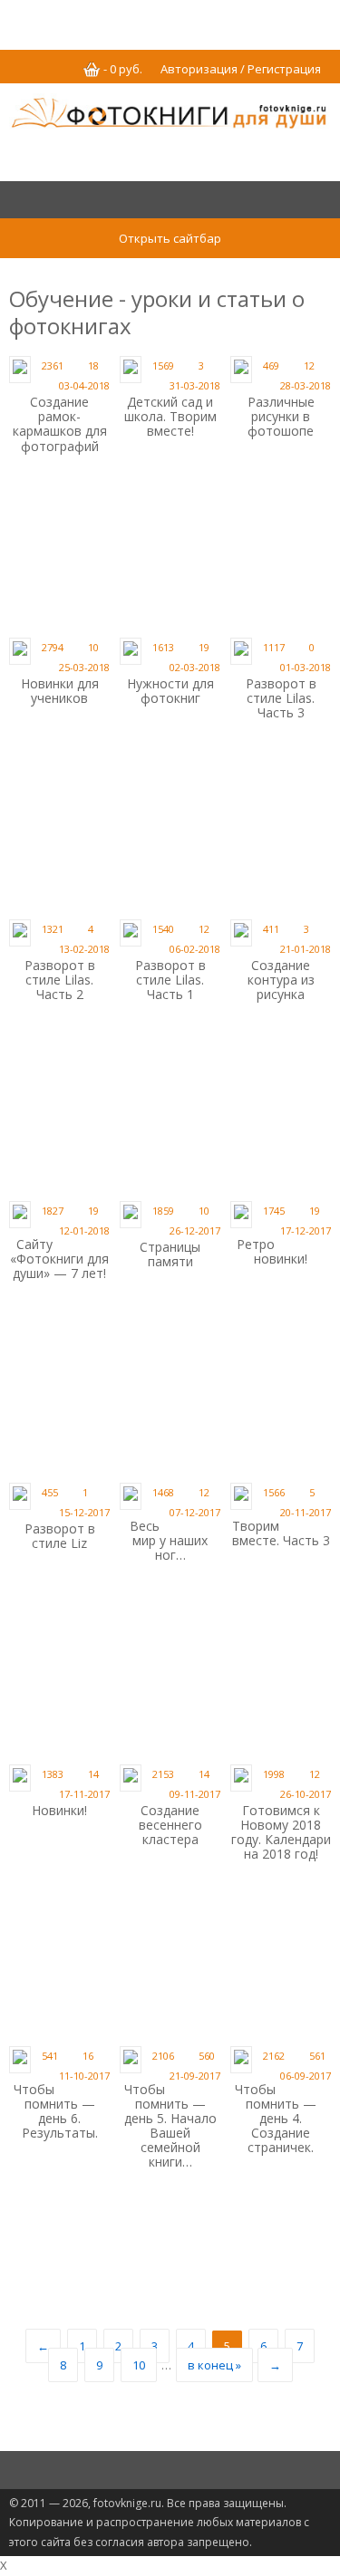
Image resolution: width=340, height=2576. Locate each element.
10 (139, 2365)
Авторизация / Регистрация (241, 69)
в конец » (214, 2365)
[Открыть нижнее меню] (170, 2471)
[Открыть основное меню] (170, 201)
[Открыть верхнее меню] (170, 20)
